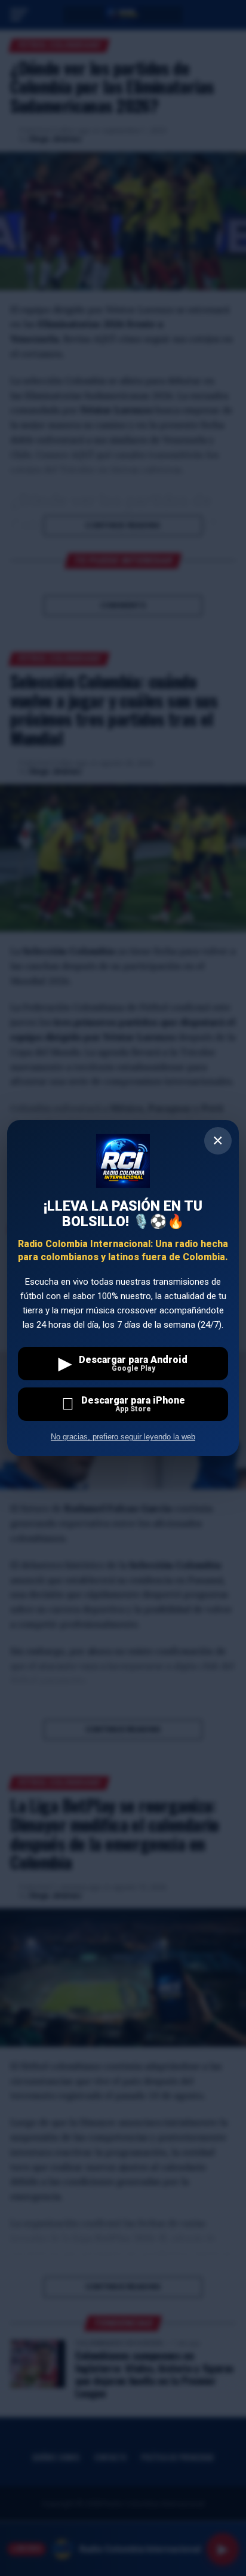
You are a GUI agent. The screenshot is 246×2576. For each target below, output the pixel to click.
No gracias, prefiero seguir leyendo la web (123, 1437)
